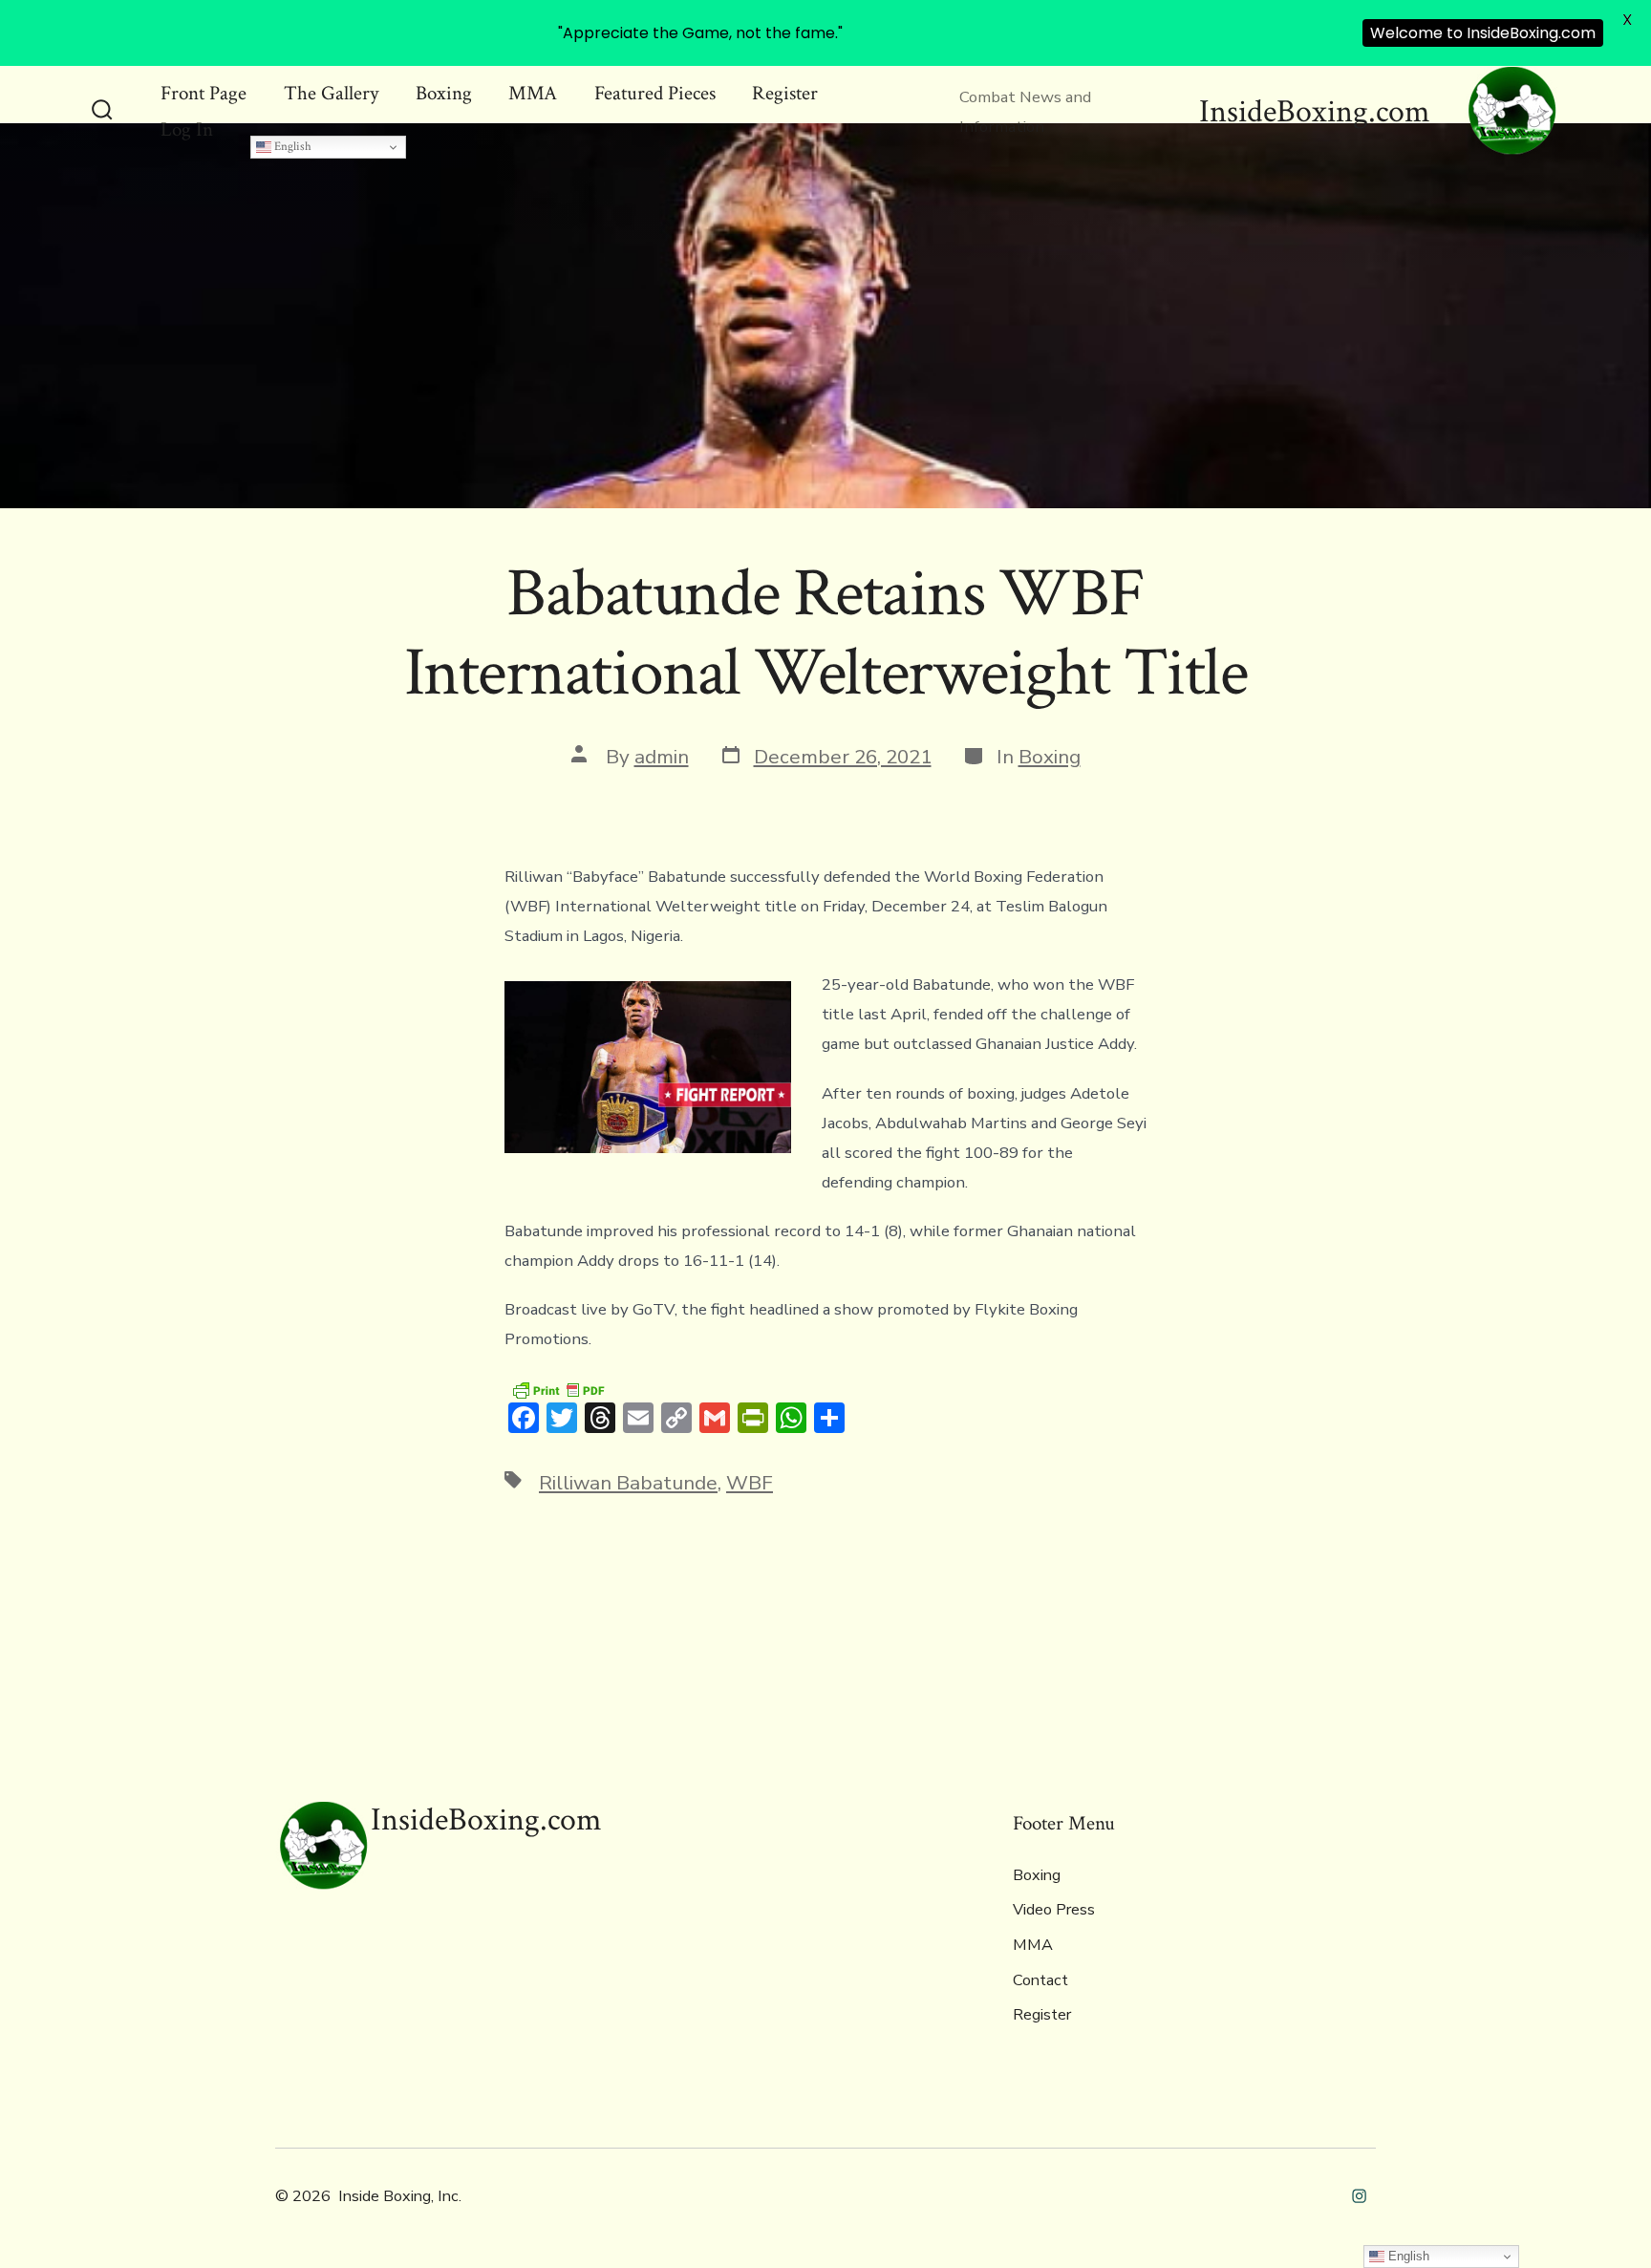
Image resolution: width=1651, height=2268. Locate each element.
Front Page (204, 93)
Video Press (1054, 1910)
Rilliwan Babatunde (628, 1483)
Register (785, 93)
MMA (533, 93)
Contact (1040, 1980)
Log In (187, 129)
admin (662, 757)
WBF (750, 1483)
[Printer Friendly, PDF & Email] (558, 1389)
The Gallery (331, 93)
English (291, 146)
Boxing (444, 93)
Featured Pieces (655, 93)
